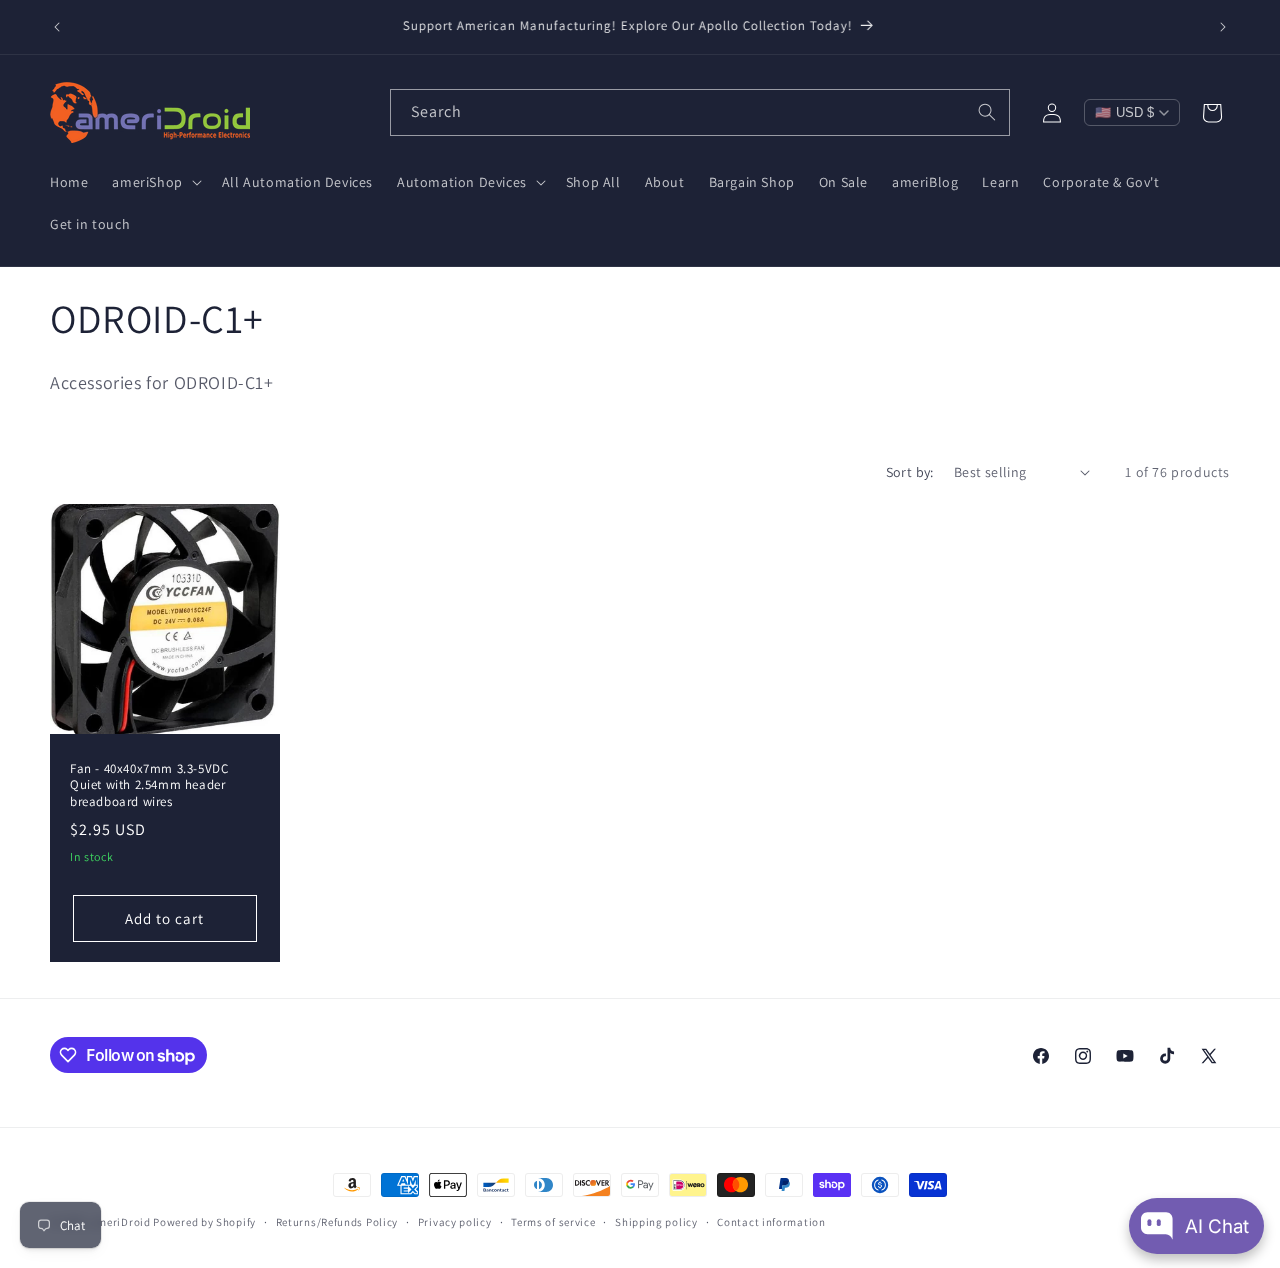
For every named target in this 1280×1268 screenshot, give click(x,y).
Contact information (771, 1222)
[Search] (987, 112)
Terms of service (553, 1222)
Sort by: (910, 472)
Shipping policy (656, 1222)
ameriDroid (121, 1222)
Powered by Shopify (204, 1222)
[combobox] (700, 112)
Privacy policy (455, 1222)
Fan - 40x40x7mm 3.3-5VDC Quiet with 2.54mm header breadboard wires (149, 785)
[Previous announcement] (57, 27)
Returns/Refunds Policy (337, 1222)
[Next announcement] (1223, 27)
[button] (154, 182)
